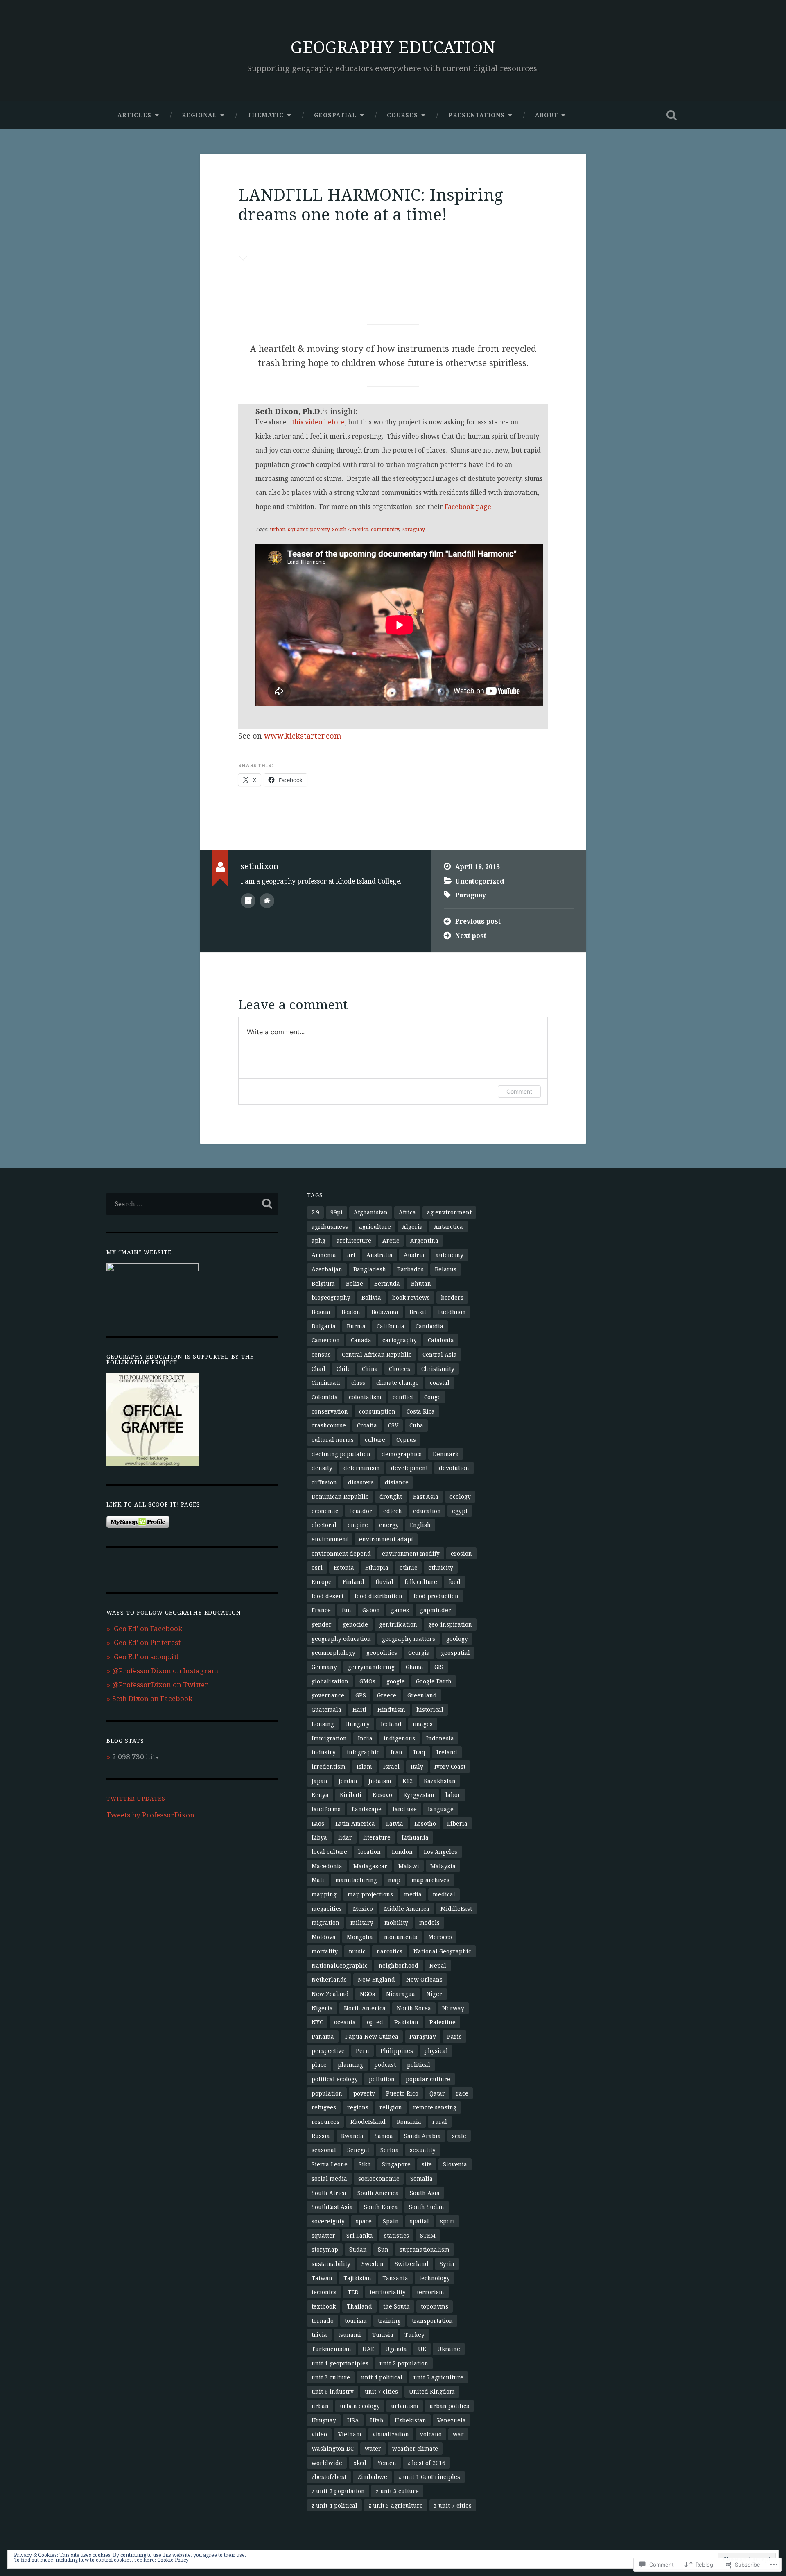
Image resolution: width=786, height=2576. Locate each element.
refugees (324, 2107)
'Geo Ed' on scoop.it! (146, 1657)
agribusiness (330, 1227)
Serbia (390, 2150)
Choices (400, 1369)
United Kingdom (432, 2391)
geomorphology (333, 1653)
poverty (320, 529)
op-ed (375, 2022)
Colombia (325, 1397)
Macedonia (327, 1866)
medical (444, 1894)
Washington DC (333, 2448)
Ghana (414, 1667)
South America (350, 529)
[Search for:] (192, 1204)
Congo (433, 1397)
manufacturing (356, 1880)
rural (440, 2122)
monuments (401, 1937)
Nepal (438, 1965)
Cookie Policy (173, 2560)
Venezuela (452, 2420)
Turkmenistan (331, 2349)
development (409, 1468)
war (458, 2434)
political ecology (335, 2079)
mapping (324, 1894)
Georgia (419, 1653)
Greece (387, 1695)
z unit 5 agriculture (396, 2505)
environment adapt (386, 1539)
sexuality (423, 2150)
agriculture (375, 1227)
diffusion (324, 1482)
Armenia (324, 1255)
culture (375, 1440)
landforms (326, 1809)
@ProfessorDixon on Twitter (160, 1684)
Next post (471, 936)
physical (436, 2051)
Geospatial (335, 115)
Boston (351, 1312)
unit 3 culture (331, 2377)
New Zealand (330, 1994)
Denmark (446, 1454)
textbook (324, 2306)
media (413, 1894)
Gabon (371, 1610)
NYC (317, 2022)
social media (329, 2178)
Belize (355, 1283)
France (321, 1610)
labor (453, 1795)
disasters (361, 1482)
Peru (363, 2051)
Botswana (385, 1312)
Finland (353, 1582)
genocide (355, 1624)
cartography (400, 1340)
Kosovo (382, 1795)
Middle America (407, 1909)
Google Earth (434, 1681)
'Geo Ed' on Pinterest (146, 1642)
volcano (431, 2434)
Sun (383, 2249)
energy (389, 1525)
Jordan (348, 1781)
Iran (396, 1752)
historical (430, 1709)
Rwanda (352, 2136)
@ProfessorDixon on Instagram (165, 1671)
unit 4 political (382, 2377)
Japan (320, 1781)
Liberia (457, 1823)
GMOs (367, 1681)
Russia (321, 2136)
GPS (361, 1695)
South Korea (381, 2207)
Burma (356, 1326)
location (369, 1852)
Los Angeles (440, 1852)
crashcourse (329, 1425)
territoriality (388, 2292)
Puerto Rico (402, 2093)
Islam (364, 1766)
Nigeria (322, 2008)
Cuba (416, 1425)
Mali (318, 1880)
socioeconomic (379, 2178)
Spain (391, 2221)
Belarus (446, 1269)
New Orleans (424, 1979)
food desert (327, 1596)
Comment (519, 1091)
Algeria (412, 1227)
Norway (453, 2008)
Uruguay (324, 2420)
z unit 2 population (338, 2491)
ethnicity (441, 1567)
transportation (432, 2321)
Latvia (395, 1823)
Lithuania (415, 1837)
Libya (319, 1837)
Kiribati (351, 1795)
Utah (377, 2420)
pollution (382, 2079)
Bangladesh (370, 1269)
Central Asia (440, 1354)
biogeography (331, 1297)
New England (376, 1979)
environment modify (411, 1553)
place (319, 2065)
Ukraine (449, 2349)
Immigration (329, 1738)
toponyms (435, 2306)
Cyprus (406, 1440)
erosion (461, 1553)
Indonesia (440, 1738)
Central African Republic (377, 1354)
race (462, 2093)
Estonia (344, 1567)
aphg (318, 1240)
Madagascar (370, 1866)
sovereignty (328, 2221)
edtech (393, 1511)
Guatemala (326, 1709)
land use (405, 1809)
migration (325, 1922)
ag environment (449, 1212)
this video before (318, 422)
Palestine (443, 2022)
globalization (330, 1681)
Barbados (410, 1269)
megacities (327, 1909)
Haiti (359, 1709)
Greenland (422, 1695)
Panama (323, 2036)
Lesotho (425, 1823)
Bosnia (321, 1312)
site (427, 2164)
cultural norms (333, 1440)
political (419, 2065)
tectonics (324, 2292)
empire (358, 1525)
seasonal (324, 2150)
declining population (341, 1454)
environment (330, 1539)
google (396, 1681)
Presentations (477, 115)
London (402, 1852)
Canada (361, 1340)
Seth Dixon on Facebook (152, 1698)
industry (324, 1752)
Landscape (367, 1809)
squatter (298, 529)
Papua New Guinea (372, 2036)
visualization (391, 2434)
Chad (318, 1369)
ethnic (408, 1567)
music (357, 1951)
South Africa (329, 2193)
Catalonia (441, 1340)
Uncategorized (480, 881)
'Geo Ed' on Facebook (147, 1628)
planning (350, 2065)
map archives (430, 1880)
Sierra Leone (330, 2164)
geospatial (455, 1653)
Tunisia (383, 2335)
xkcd (360, 2463)
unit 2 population (404, 2363)
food (454, 1582)
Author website (267, 901)
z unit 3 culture (397, 2491)
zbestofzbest (329, 2477)
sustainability (331, 2264)
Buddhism (452, 1312)
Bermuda (387, 1283)
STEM (428, 2235)
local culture (329, 1852)
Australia (379, 1255)
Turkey (414, 2335)
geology (457, 1639)
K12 (408, 1781)
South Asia (425, 2193)
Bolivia (371, 1297)
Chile (344, 1369)
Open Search (671, 115)
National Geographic (442, 1951)
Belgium (323, 1283)
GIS (439, 1667)
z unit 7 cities (453, 2505)
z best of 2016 (426, 2463)
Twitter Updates (136, 1799)
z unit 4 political (334, 2505)
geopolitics (382, 1653)
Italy (417, 1766)
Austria (414, 1255)
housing (323, 1724)
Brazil (418, 1312)
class (358, 1383)
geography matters (409, 1639)
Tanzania (395, 2278)
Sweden (373, 2264)
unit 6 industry (333, 2391)
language (441, 1809)
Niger (434, 1994)
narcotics (390, 1951)
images (423, 1724)
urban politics (449, 2406)
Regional (199, 115)
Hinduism (391, 1709)
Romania (409, 2122)
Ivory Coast (450, 1766)
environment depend (341, 1553)
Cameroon (326, 1340)
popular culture (428, 2079)
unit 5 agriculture (438, 2377)
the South (396, 2306)
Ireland (447, 1752)
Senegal (358, 2150)
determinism (362, 1468)
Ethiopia (377, 1567)
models (429, 1922)
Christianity (438, 1369)
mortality (325, 1951)
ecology (460, 1496)
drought (391, 1496)
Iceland (391, 1724)
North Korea (414, 2008)
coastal (440, 1383)
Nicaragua (401, 1994)
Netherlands (329, 1979)
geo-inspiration (450, 1624)
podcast (385, 2065)
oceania (345, 2022)
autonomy (449, 1255)
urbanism (405, 2406)
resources (325, 2122)
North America (365, 2008)
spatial (419, 2221)
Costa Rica (421, 1411)
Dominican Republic (340, 1496)
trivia (319, 2335)
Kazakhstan (440, 1781)
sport (447, 2221)
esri (317, 1567)
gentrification (398, 1624)
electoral (324, 1525)
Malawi (409, 1866)
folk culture (421, 1582)
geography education (341, 1639)
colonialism (365, 1397)
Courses (402, 115)
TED (353, 2292)
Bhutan (421, 1283)
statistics (396, 2235)
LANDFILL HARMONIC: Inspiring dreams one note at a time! (371, 204)
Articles (134, 115)
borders (452, 1297)
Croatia (367, 1425)
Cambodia (429, 1326)
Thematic (265, 115)
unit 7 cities (381, 2391)
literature (377, 1837)
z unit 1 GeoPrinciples (429, 2477)
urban (278, 529)
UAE (368, 2349)
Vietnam (350, 2434)
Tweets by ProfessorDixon (150, 1815)
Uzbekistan (410, 2420)
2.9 (315, 1212)
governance (328, 1695)
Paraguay (413, 529)
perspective (328, 2051)
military (362, 1922)
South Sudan (427, 2207)
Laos (318, 1823)
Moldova (324, 1937)
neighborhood (399, 1965)
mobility (396, 1922)
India (365, 1738)
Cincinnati (326, 1383)
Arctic (391, 1240)
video (319, 2434)
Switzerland (412, 2264)
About (547, 115)
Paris (454, 2036)
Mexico (363, 1909)
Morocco (440, 1937)
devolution (454, 1468)
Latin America (355, 1823)
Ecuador (361, 1511)
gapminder (436, 1610)
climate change (398, 1383)
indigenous (399, 1738)
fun (347, 1610)
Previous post (478, 921)
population (327, 2093)
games (400, 1610)
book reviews (411, 1297)
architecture (354, 1240)
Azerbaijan (327, 1269)
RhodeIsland (368, 2122)
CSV (393, 1425)
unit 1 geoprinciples (340, 2363)
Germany (324, 1667)
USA (353, 2420)
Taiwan (322, 2278)
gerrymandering (371, 1667)
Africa (407, 1212)
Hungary (357, 1724)
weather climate (415, 2448)
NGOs (367, 1994)
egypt (460, 1511)
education (427, 1511)
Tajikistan (357, 2278)
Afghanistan (371, 1212)
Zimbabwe (372, 2477)
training (389, 2321)
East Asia (426, 1496)
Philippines (397, 2051)
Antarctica (448, 1227)
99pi (337, 1212)
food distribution (378, 1596)
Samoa (384, 2136)
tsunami (350, 2335)
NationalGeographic (340, 1965)
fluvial (384, 1582)
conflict (403, 1397)
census (321, 1354)
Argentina (424, 1240)
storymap (325, 2249)
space (364, 2221)
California (391, 1326)
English (420, 1525)
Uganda (396, 2349)
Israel (391, 1766)
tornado (323, 2321)
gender (322, 1624)
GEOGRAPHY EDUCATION (393, 47)
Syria (447, 2264)
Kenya (320, 1795)
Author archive (248, 901)
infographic (363, 1752)
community (385, 529)
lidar (345, 1837)
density (322, 1468)
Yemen (387, 2463)
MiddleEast (456, 1909)
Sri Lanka (360, 2235)
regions (358, 2107)
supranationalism (425, 2249)
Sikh (365, 2164)
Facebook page (468, 507)
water (373, 2448)
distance (397, 1482)
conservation (330, 1411)
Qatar (437, 2093)
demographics (402, 1454)
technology (435, 2278)
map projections (370, 1894)
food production (436, 1596)
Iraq (419, 1752)
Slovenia (455, 2164)
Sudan (358, 2249)
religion (391, 2107)
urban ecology (360, 2406)
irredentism (329, 1766)
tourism (356, 2321)
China (370, 1369)
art (351, 1255)
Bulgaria (324, 1326)
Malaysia (443, 1866)
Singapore (396, 2164)
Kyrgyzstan (419, 1795)
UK (422, 2349)
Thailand (359, 2306)
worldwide (327, 2463)
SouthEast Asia (332, 2207)
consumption (377, 1411)
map (394, 1880)
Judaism (380, 1781)
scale (459, 2136)
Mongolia (360, 1937)
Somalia (421, 2178)
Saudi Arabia (422, 2136)
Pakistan (406, 2022)
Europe (322, 1582)
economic (325, 1511)
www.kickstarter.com (303, 736)
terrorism (430, 2292)
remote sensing (435, 2107)
